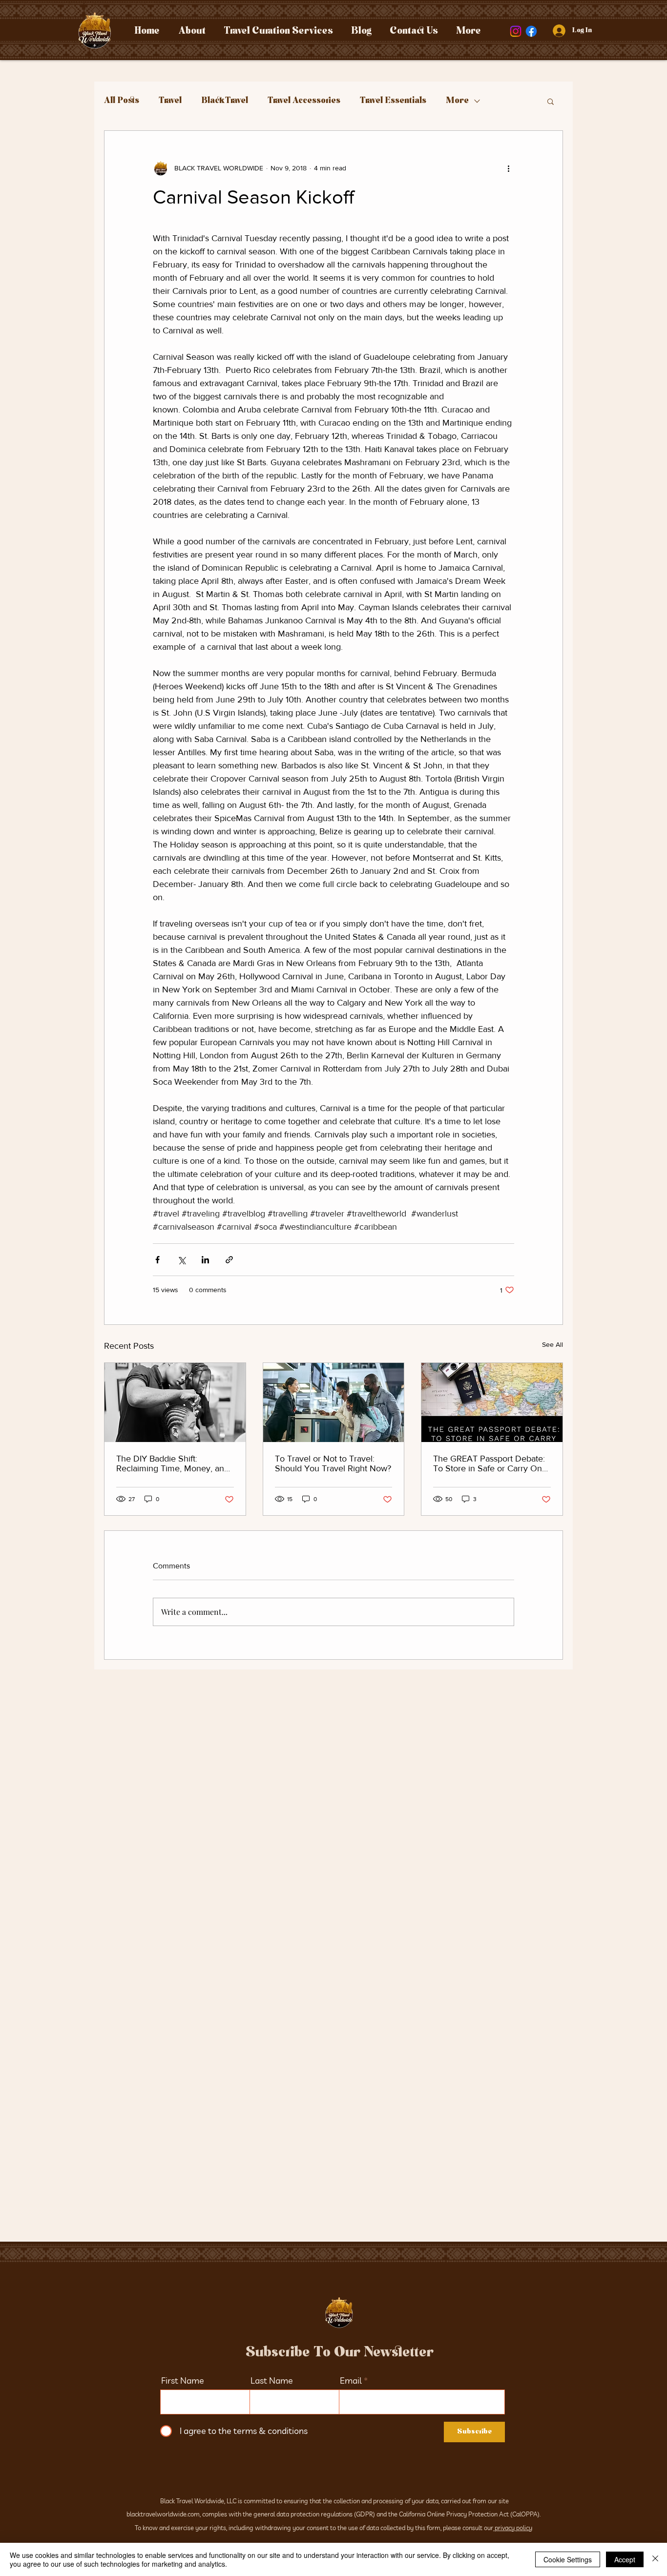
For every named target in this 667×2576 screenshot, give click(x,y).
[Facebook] (531, 31)
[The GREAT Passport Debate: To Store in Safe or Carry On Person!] (492, 1402)
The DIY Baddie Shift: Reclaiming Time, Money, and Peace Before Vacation (173, 1463)
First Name (183, 2381)
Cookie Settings (568, 2559)
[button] (551, 101)
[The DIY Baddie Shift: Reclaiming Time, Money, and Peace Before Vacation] (175, 1402)
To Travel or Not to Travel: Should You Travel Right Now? (333, 1463)
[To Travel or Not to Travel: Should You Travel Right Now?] (334, 1402)
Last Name (272, 2381)
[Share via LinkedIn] (205, 1260)
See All (552, 1344)
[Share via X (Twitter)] (181, 1260)
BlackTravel (225, 101)
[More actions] (508, 168)
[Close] (655, 2559)
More (457, 101)
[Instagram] (516, 31)
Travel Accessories (304, 101)
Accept (625, 2559)
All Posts (122, 101)
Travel (170, 101)
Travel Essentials (393, 101)
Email (351, 2381)
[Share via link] (229, 1260)
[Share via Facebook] (157, 1260)
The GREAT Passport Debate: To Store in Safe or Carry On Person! (489, 1463)
